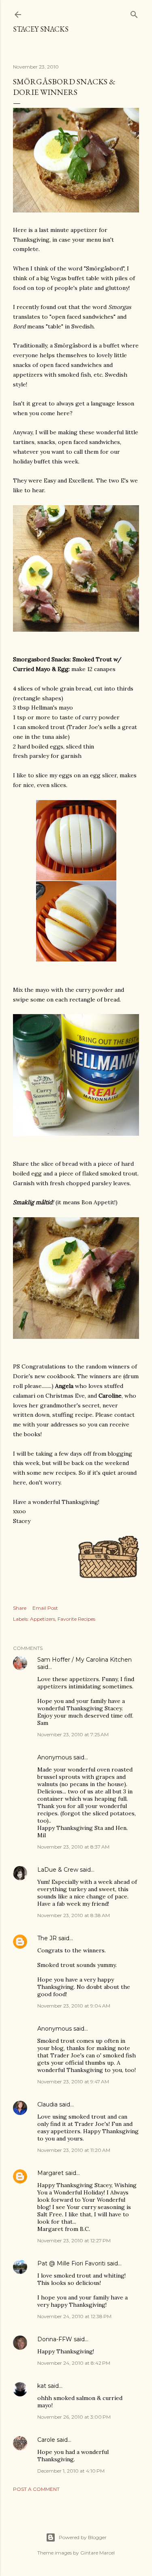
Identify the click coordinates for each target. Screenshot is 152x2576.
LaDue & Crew (58, 1870)
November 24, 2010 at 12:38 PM (74, 2316)
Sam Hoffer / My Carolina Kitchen (85, 1660)
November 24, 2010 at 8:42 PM (74, 2363)
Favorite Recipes (76, 1619)
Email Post (45, 1608)
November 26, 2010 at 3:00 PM (74, 2417)
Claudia (47, 2104)
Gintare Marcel (97, 2553)
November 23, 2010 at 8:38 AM (74, 1915)
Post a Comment (36, 2489)
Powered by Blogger (83, 2537)
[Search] (134, 13)
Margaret (50, 2173)
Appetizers (43, 1619)
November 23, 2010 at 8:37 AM (73, 1847)
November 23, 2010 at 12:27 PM (74, 2240)
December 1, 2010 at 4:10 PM (71, 2471)
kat (42, 2386)
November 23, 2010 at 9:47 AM (73, 2082)
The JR (47, 1938)
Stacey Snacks (41, 29)
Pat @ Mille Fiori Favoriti (71, 2263)
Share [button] (20, 1608)
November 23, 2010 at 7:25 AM (73, 1734)
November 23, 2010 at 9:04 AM (74, 2006)
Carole (46, 2440)
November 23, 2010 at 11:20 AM (74, 2150)
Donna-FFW (55, 2339)
